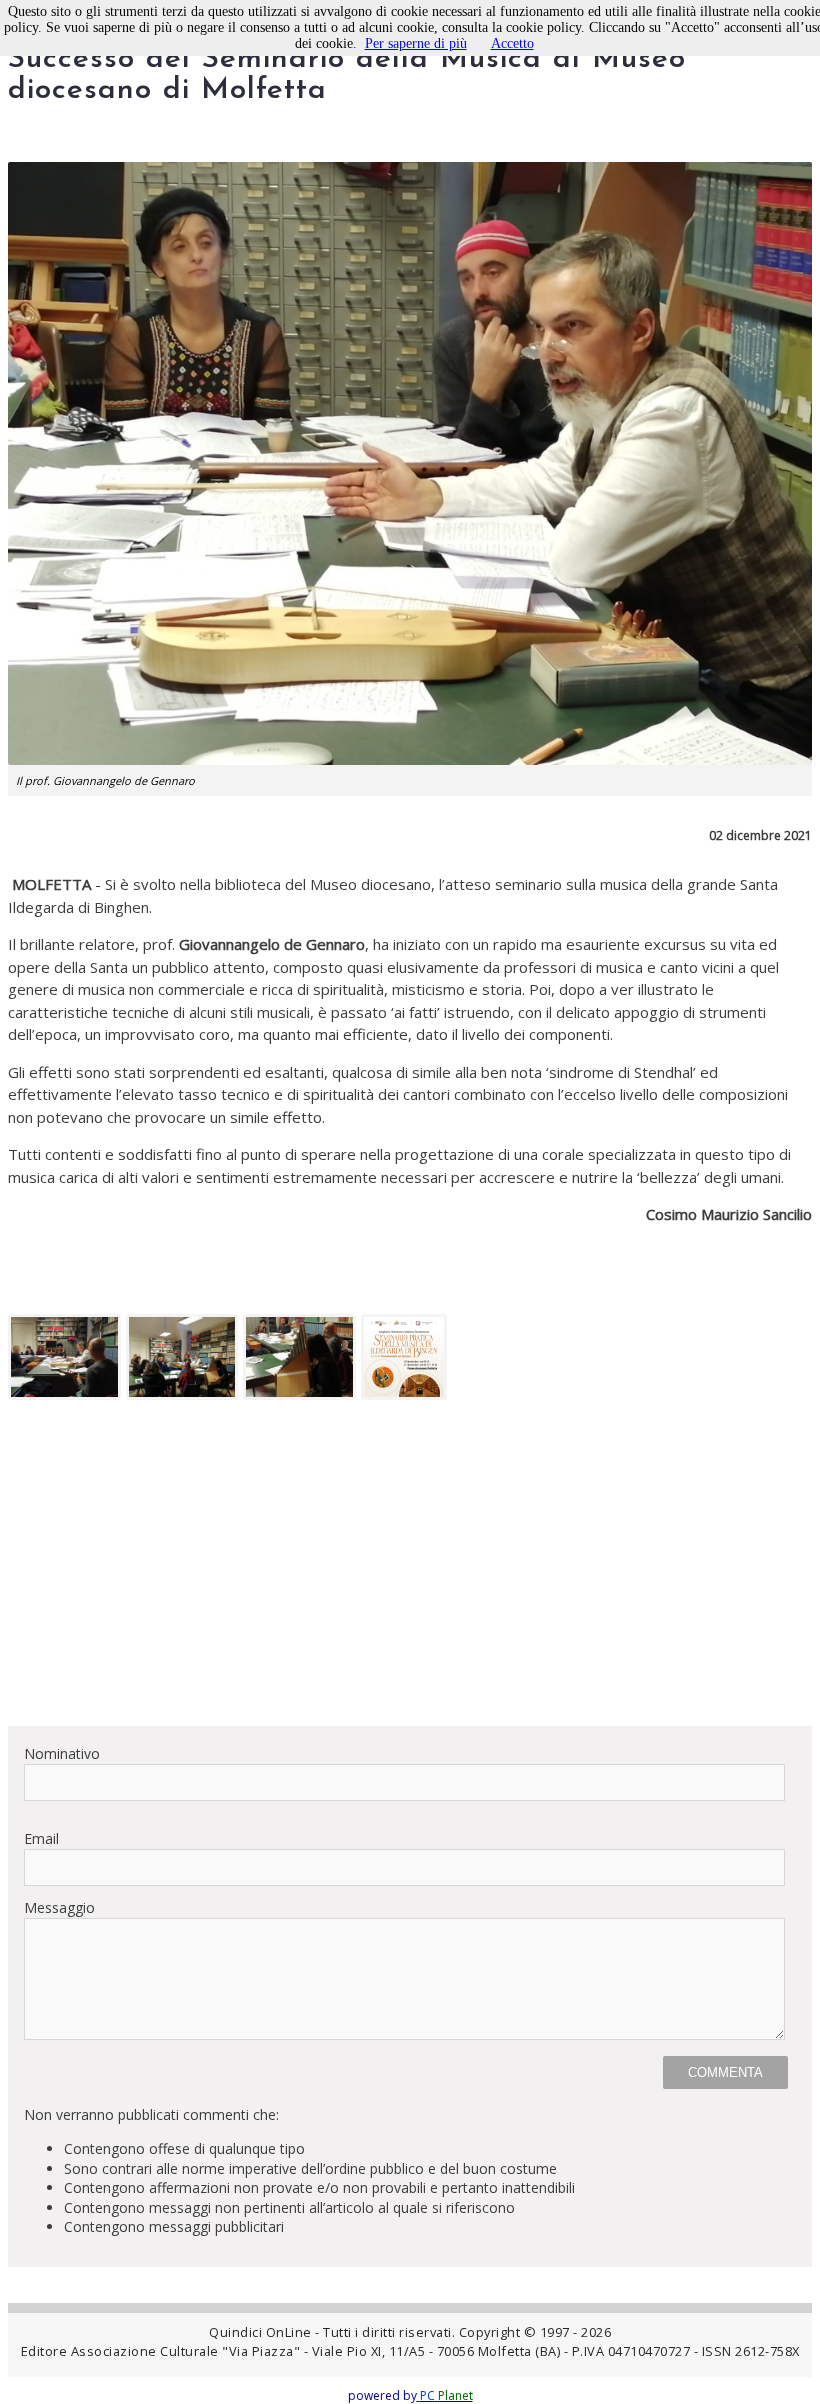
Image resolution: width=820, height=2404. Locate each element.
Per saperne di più (416, 43)
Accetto (512, 43)
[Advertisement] (410, 1570)
